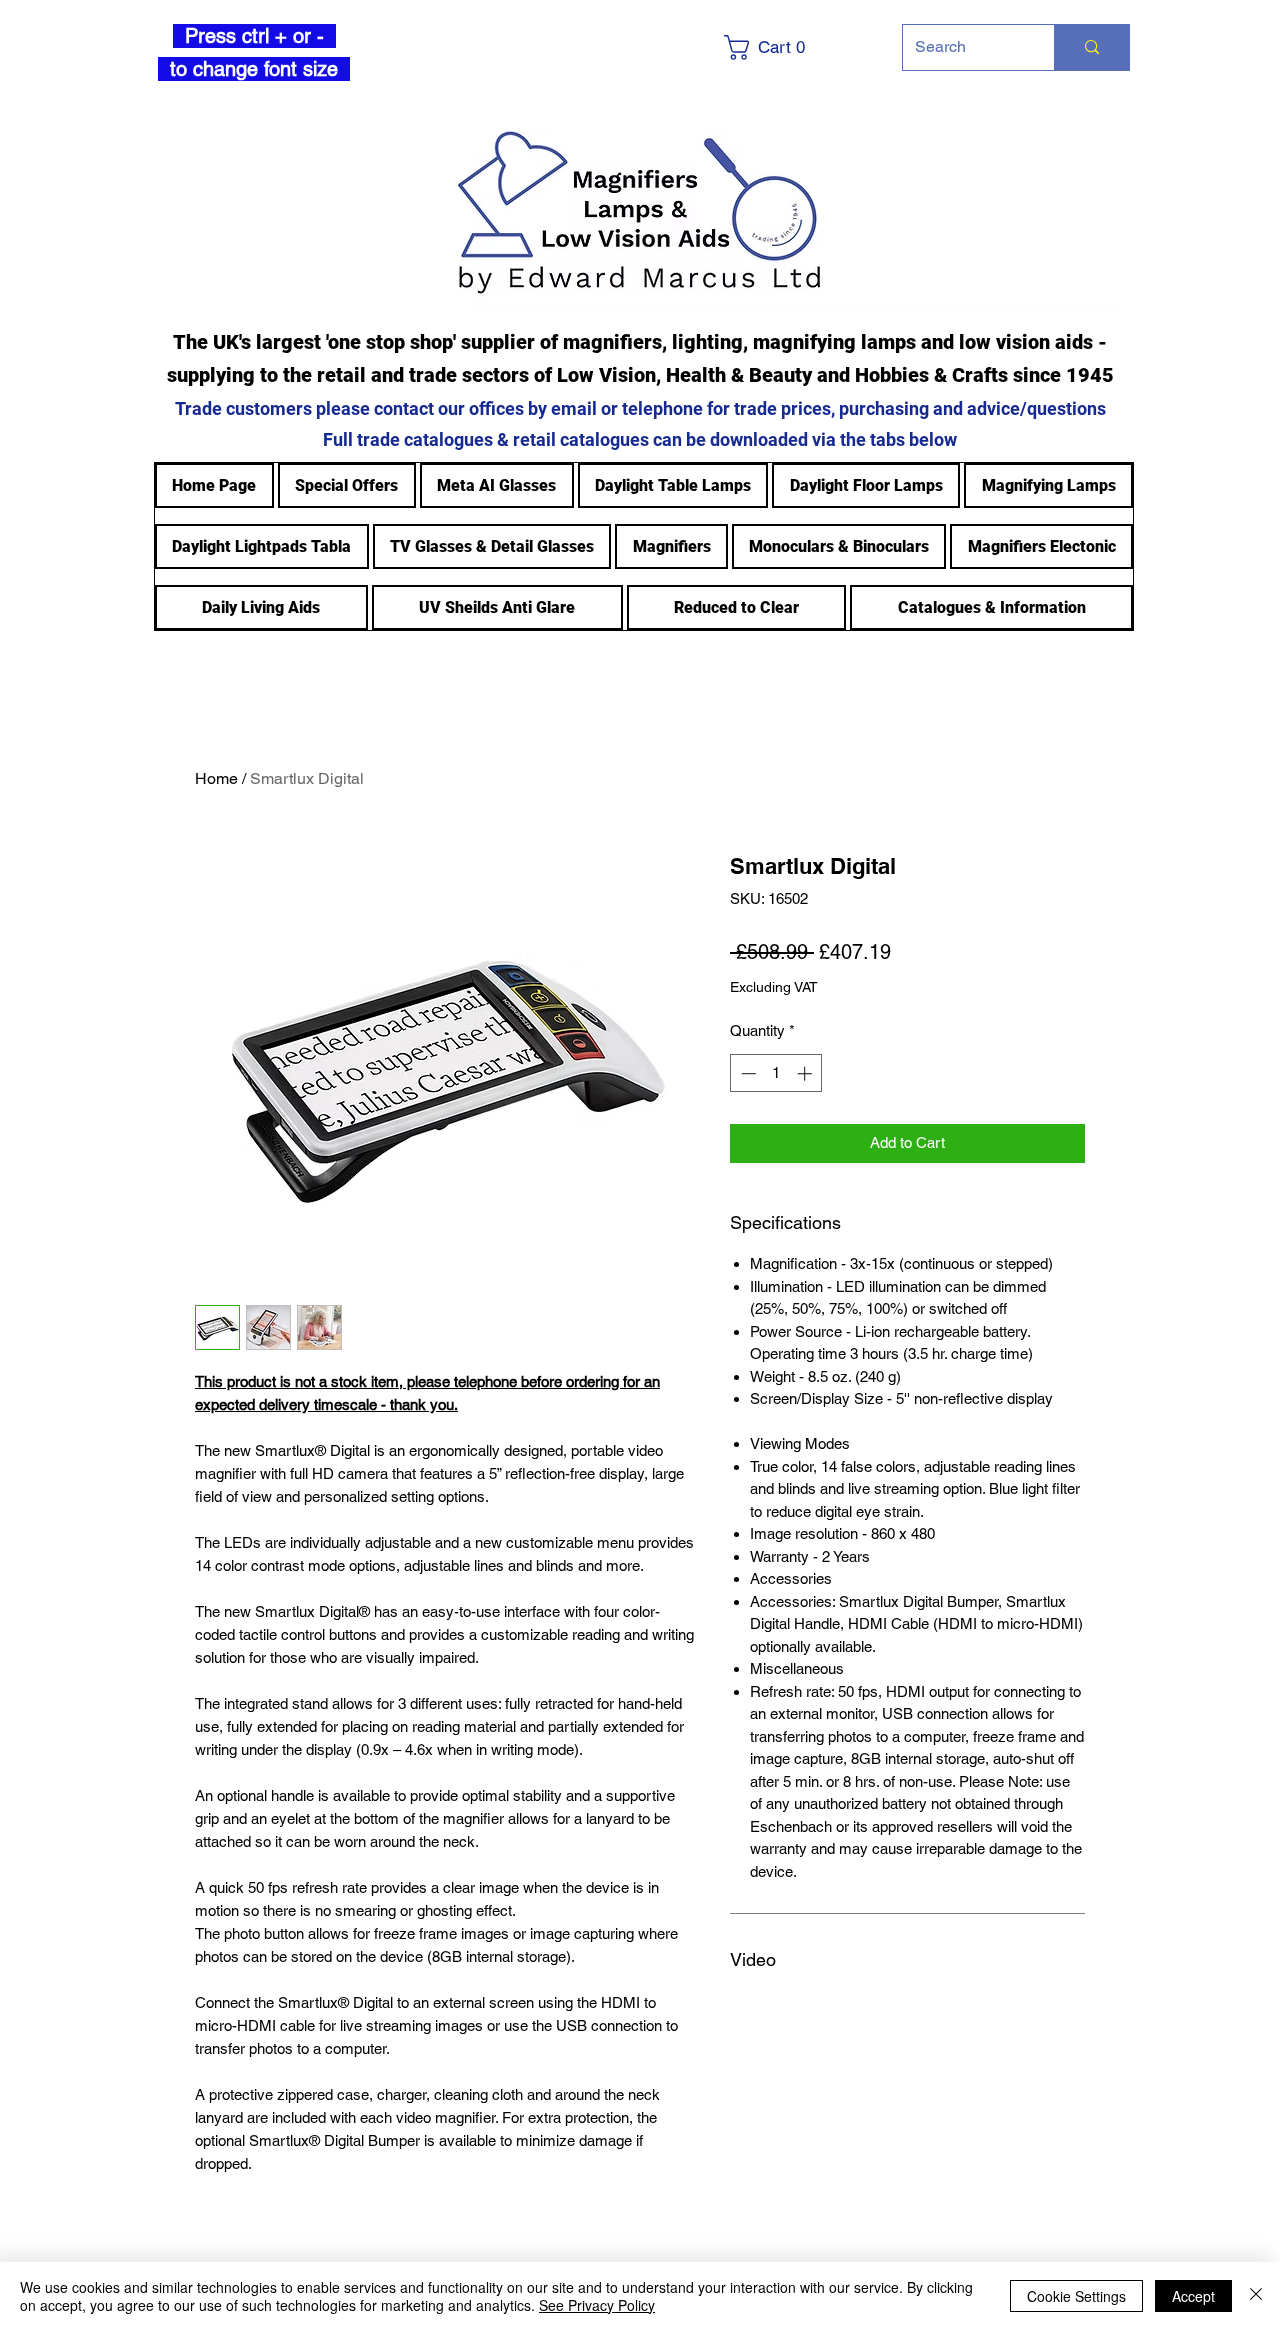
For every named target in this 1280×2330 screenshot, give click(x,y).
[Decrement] (746, 1073)
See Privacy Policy (597, 2305)
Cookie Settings (1076, 2296)
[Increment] (806, 1073)
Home (216, 778)
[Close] (1256, 2296)
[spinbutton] (776, 1073)
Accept (1193, 2296)
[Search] (1091, 47)
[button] (796, 47)
